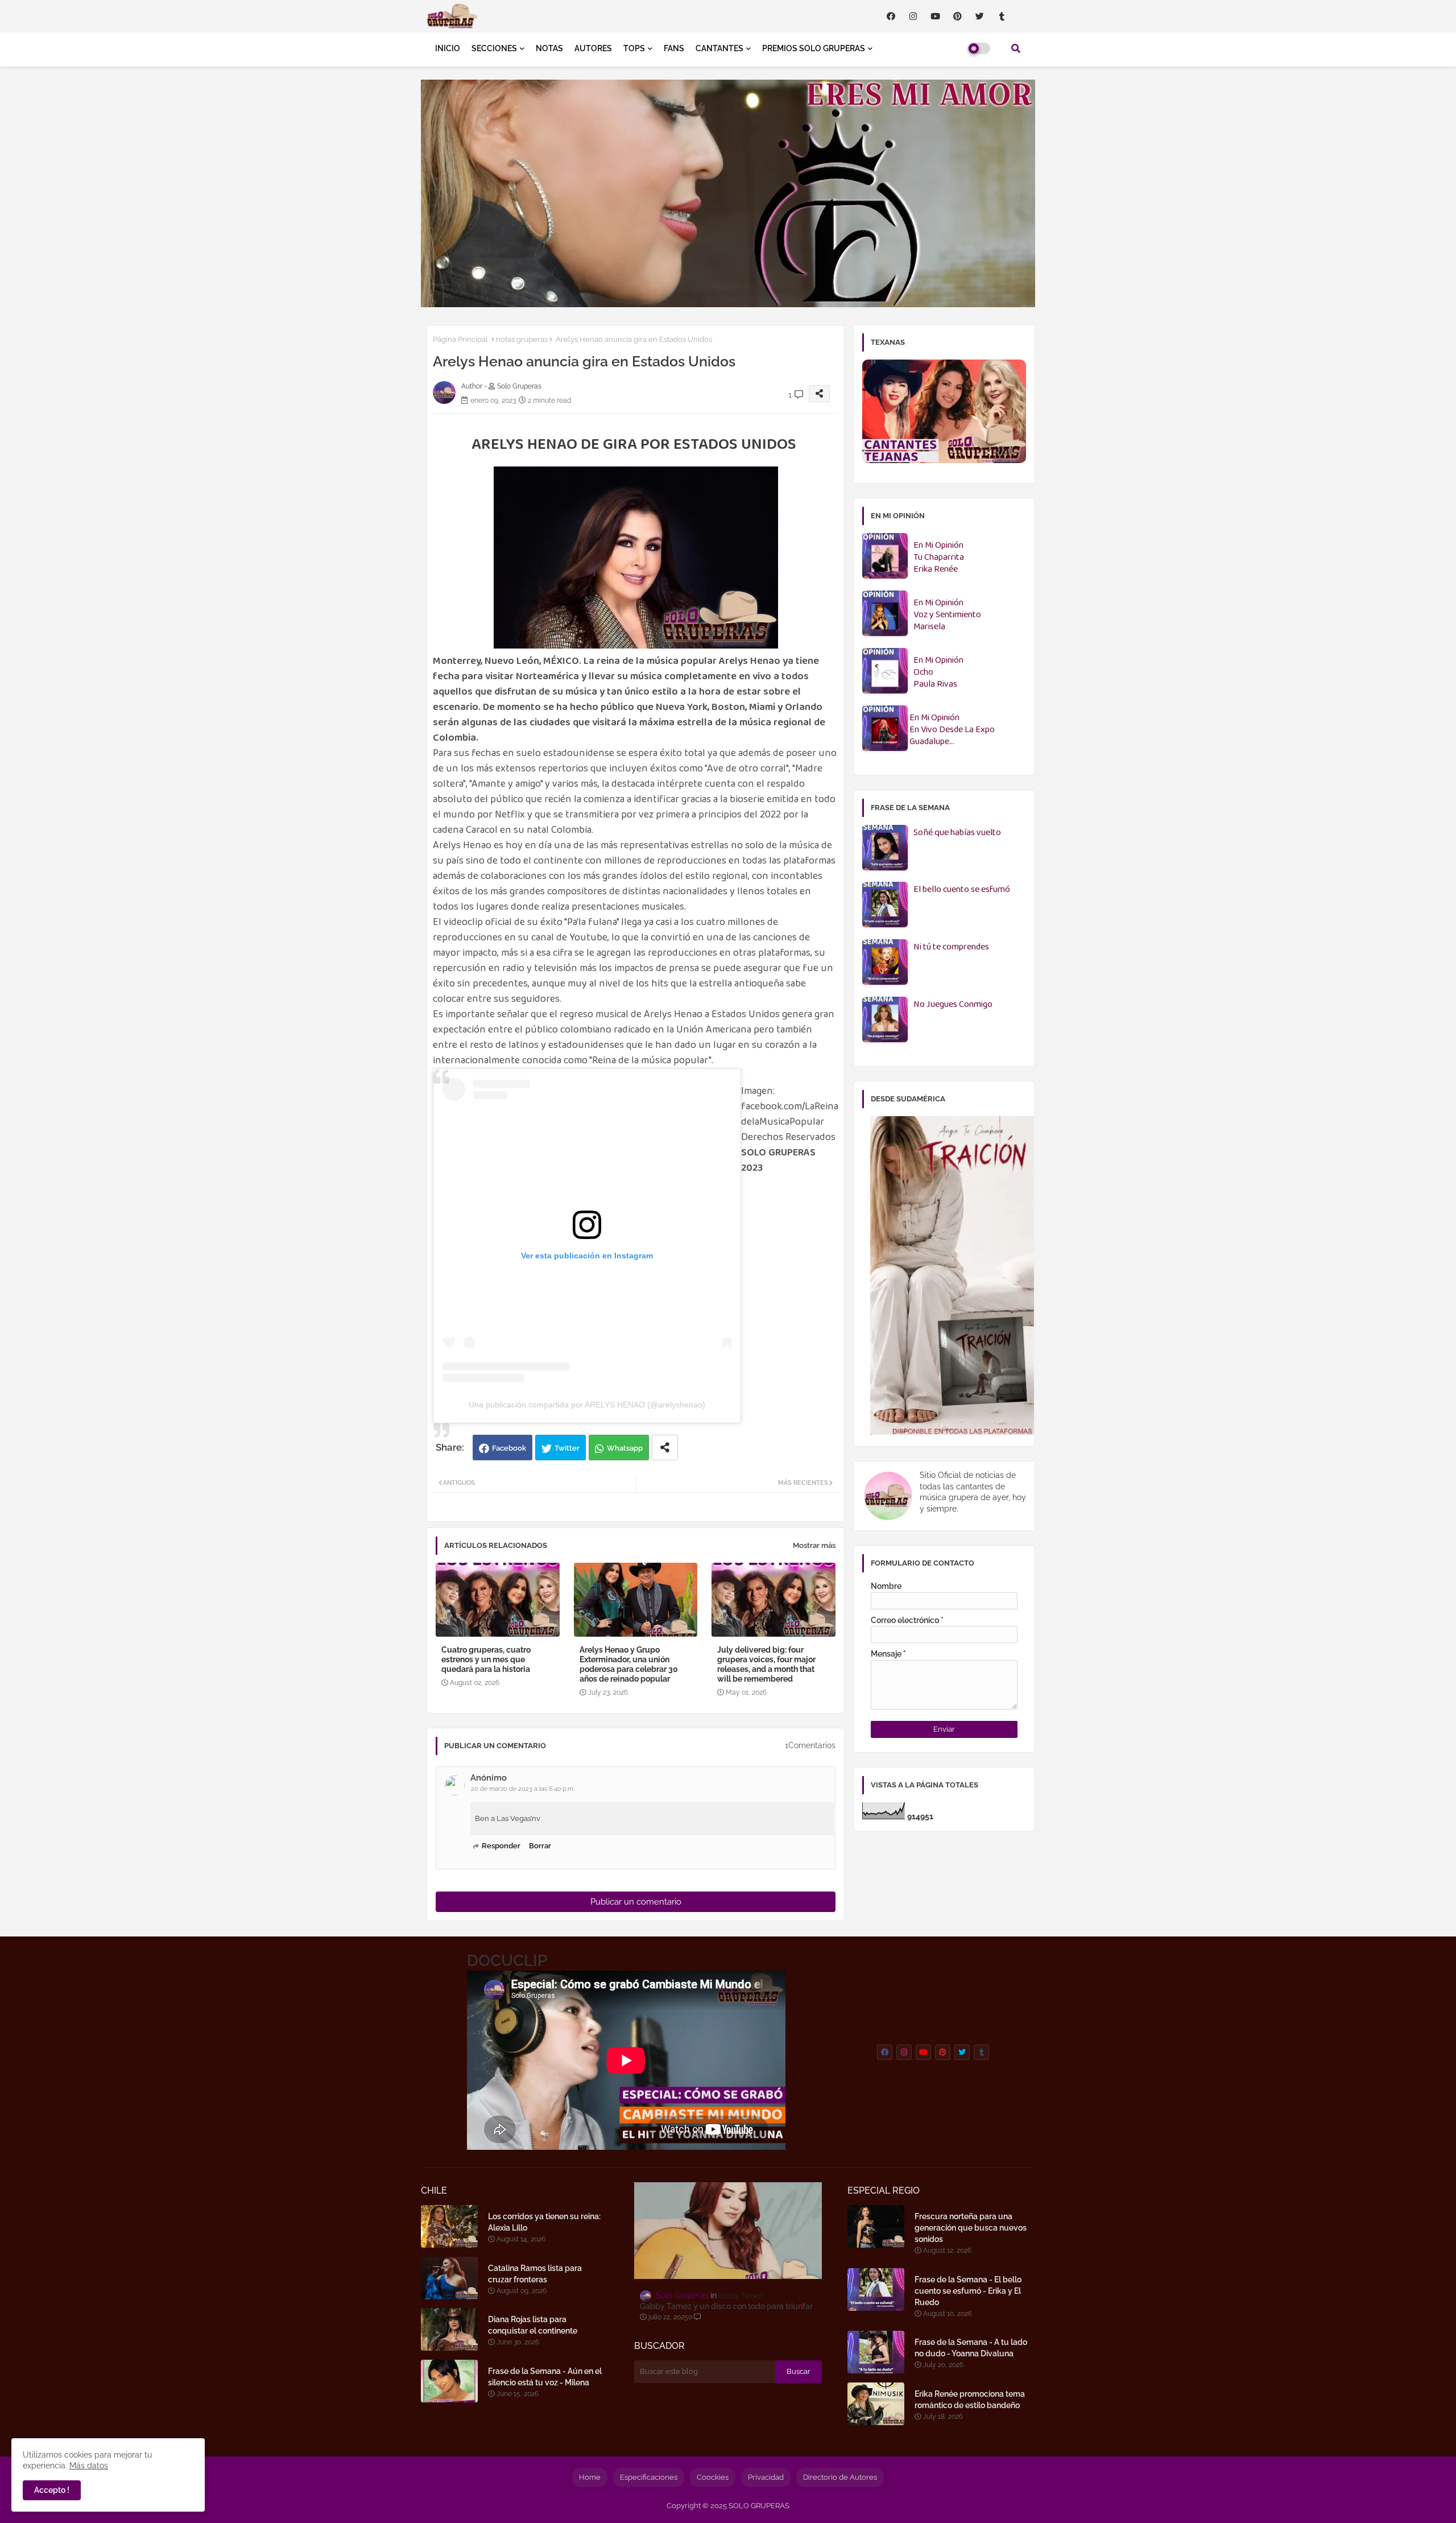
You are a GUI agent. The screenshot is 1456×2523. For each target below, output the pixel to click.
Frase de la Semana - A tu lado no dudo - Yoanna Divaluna (971, 2348)
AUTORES (593, 48)
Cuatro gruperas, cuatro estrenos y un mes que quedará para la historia (486, 1659)
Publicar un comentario (636, 1902)
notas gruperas (522, 339)
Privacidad (766, 2477)
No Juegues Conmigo (953, 1005)
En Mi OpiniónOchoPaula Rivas (938, 673)
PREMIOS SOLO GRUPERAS (814, 48)
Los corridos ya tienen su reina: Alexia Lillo (544, 2222)
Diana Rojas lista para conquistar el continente (533, 2325)
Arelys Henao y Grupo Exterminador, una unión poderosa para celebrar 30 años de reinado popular (629, 1664)
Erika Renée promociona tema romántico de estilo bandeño (970, 2400)
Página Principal (460, 339)
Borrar (540, 1846)
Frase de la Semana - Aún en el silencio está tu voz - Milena (545, 2377)
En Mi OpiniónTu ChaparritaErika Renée (939, 558)
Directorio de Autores (840, 2477)
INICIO (448, 48)
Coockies (713, 2477)
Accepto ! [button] (52, 2490)
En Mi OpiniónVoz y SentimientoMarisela (947, 615)
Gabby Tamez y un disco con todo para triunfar (726, 2306)
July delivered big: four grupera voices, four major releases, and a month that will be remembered (766, 1664)
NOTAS (549, 48)
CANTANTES (719, 48)
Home (590, 2477)
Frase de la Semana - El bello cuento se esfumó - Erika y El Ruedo (968, 2291)
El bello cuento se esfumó (962, 890)
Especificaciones (649, 2477)
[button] (1016, 48)
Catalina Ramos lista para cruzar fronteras (535, 2274)
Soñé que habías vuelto (957, 833)
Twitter (567, 1448)
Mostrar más (814, 1545)
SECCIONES (494, 48)
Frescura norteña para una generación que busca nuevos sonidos (971, 2228)
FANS (674, 48)
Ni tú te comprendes (951, 947)
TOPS (634, 48)
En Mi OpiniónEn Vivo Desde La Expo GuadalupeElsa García (952, 730)
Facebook (509, 1448)
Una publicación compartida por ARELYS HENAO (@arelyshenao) (587, 1405)
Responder (501, 1846)
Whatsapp (625, 1448)
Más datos (89, 2466)
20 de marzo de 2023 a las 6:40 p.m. (523, 1789)
